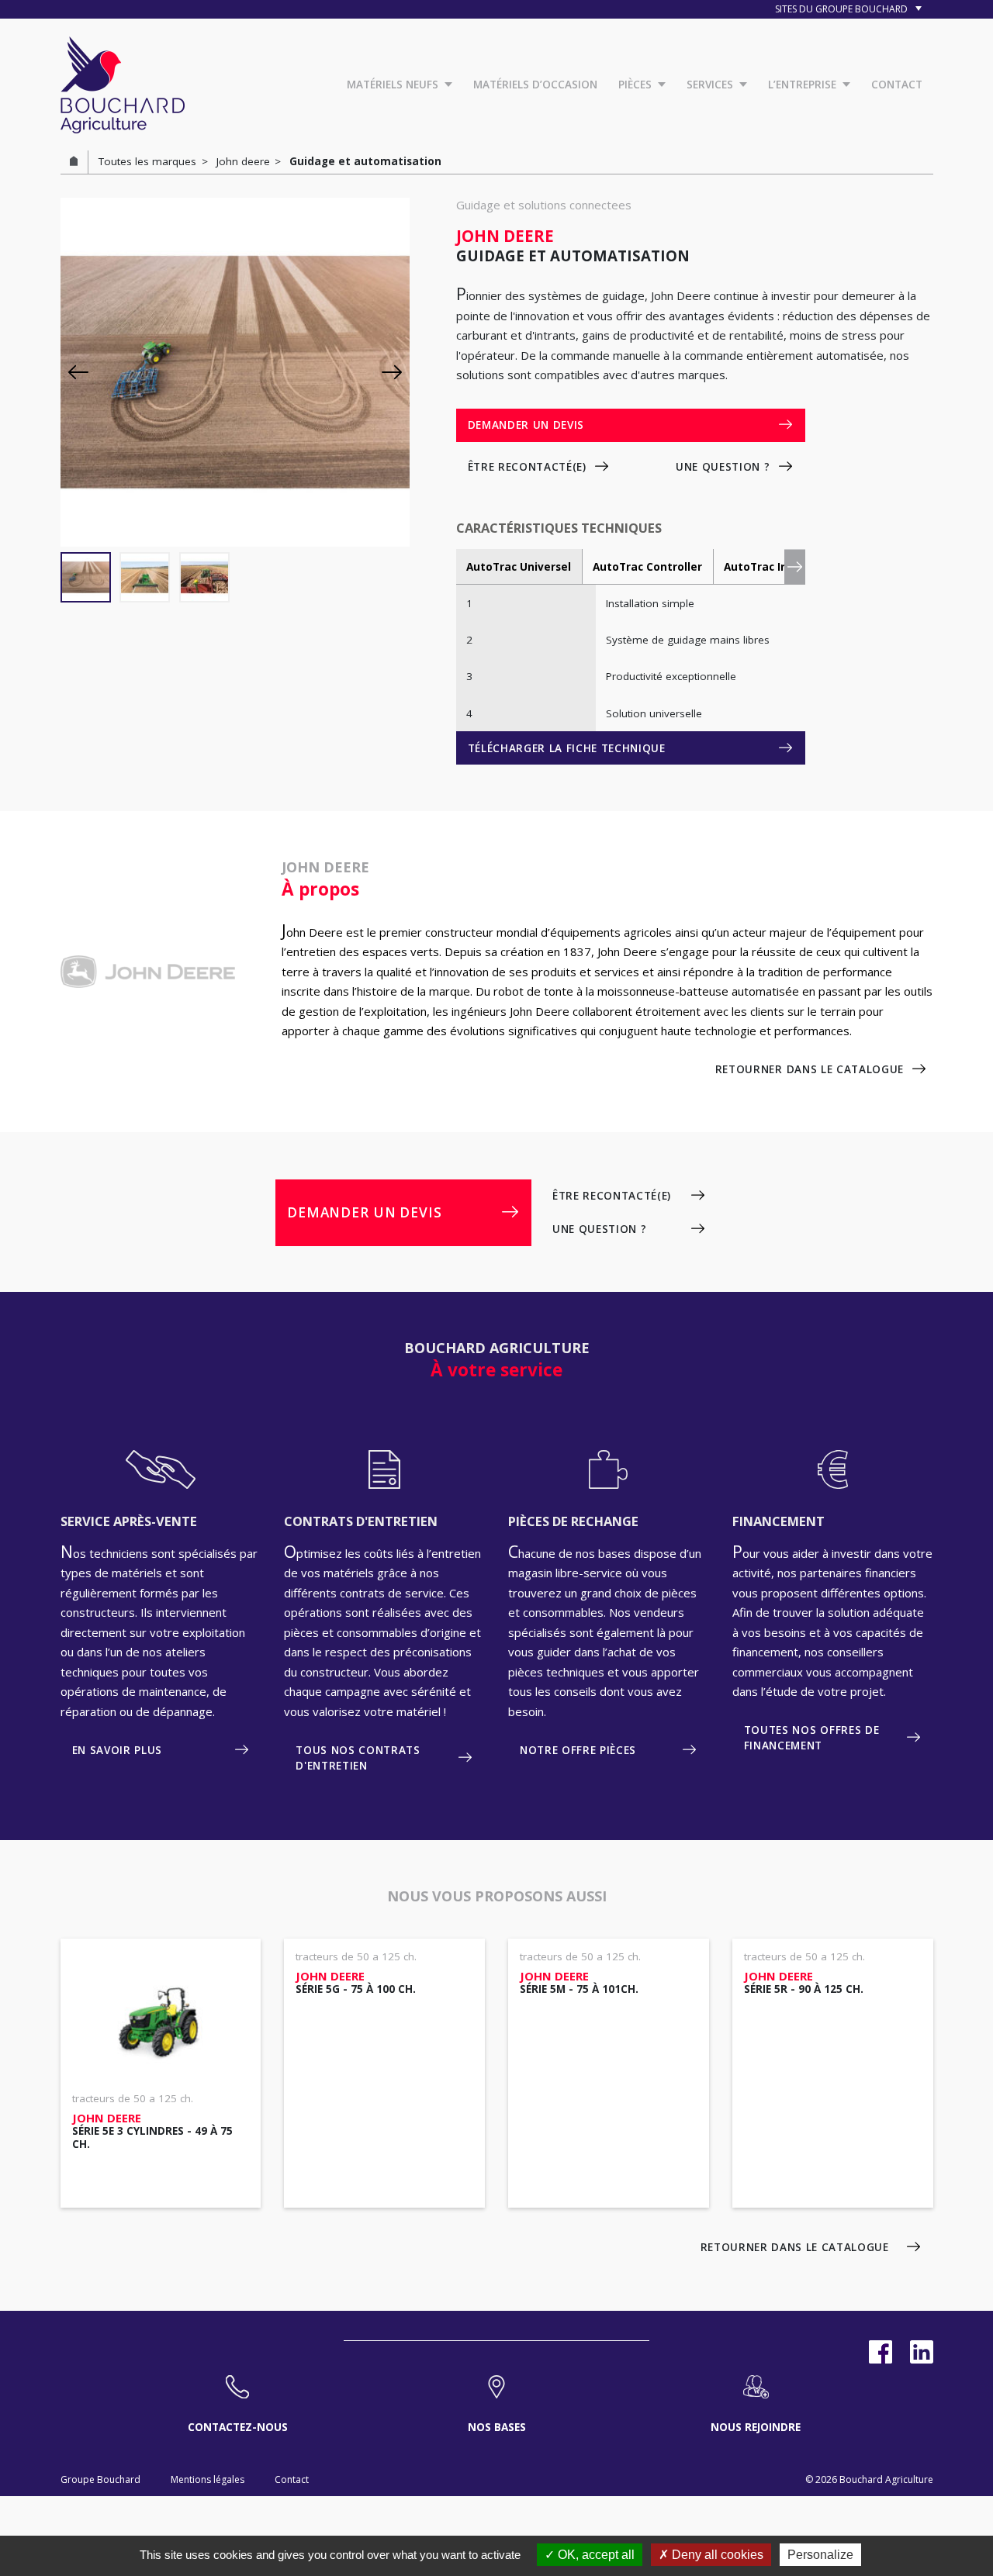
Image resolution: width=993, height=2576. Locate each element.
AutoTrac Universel (519, 567)
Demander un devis (526, 425)
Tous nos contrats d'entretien (358, 1758)
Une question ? (723, 467)
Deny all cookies (716, 2555)
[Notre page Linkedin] (922, 2352)
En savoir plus (117, 1750)
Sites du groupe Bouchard (842, 9)
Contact (292, 2479)
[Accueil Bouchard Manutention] (123, 83)
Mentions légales (208, 2479)
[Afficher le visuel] (86, 577)
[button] (392, 372)
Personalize (820, 2555)
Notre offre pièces (578, 1750)
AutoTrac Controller (647, 567)
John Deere (312, 932)
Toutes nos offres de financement (812, 1738)
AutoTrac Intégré (771, 567)
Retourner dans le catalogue (810, 1069)
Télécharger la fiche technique (567, 748)
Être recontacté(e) (527, 467)
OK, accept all (595, 2555)
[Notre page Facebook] (881, 2352)
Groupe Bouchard (100, 2479)
